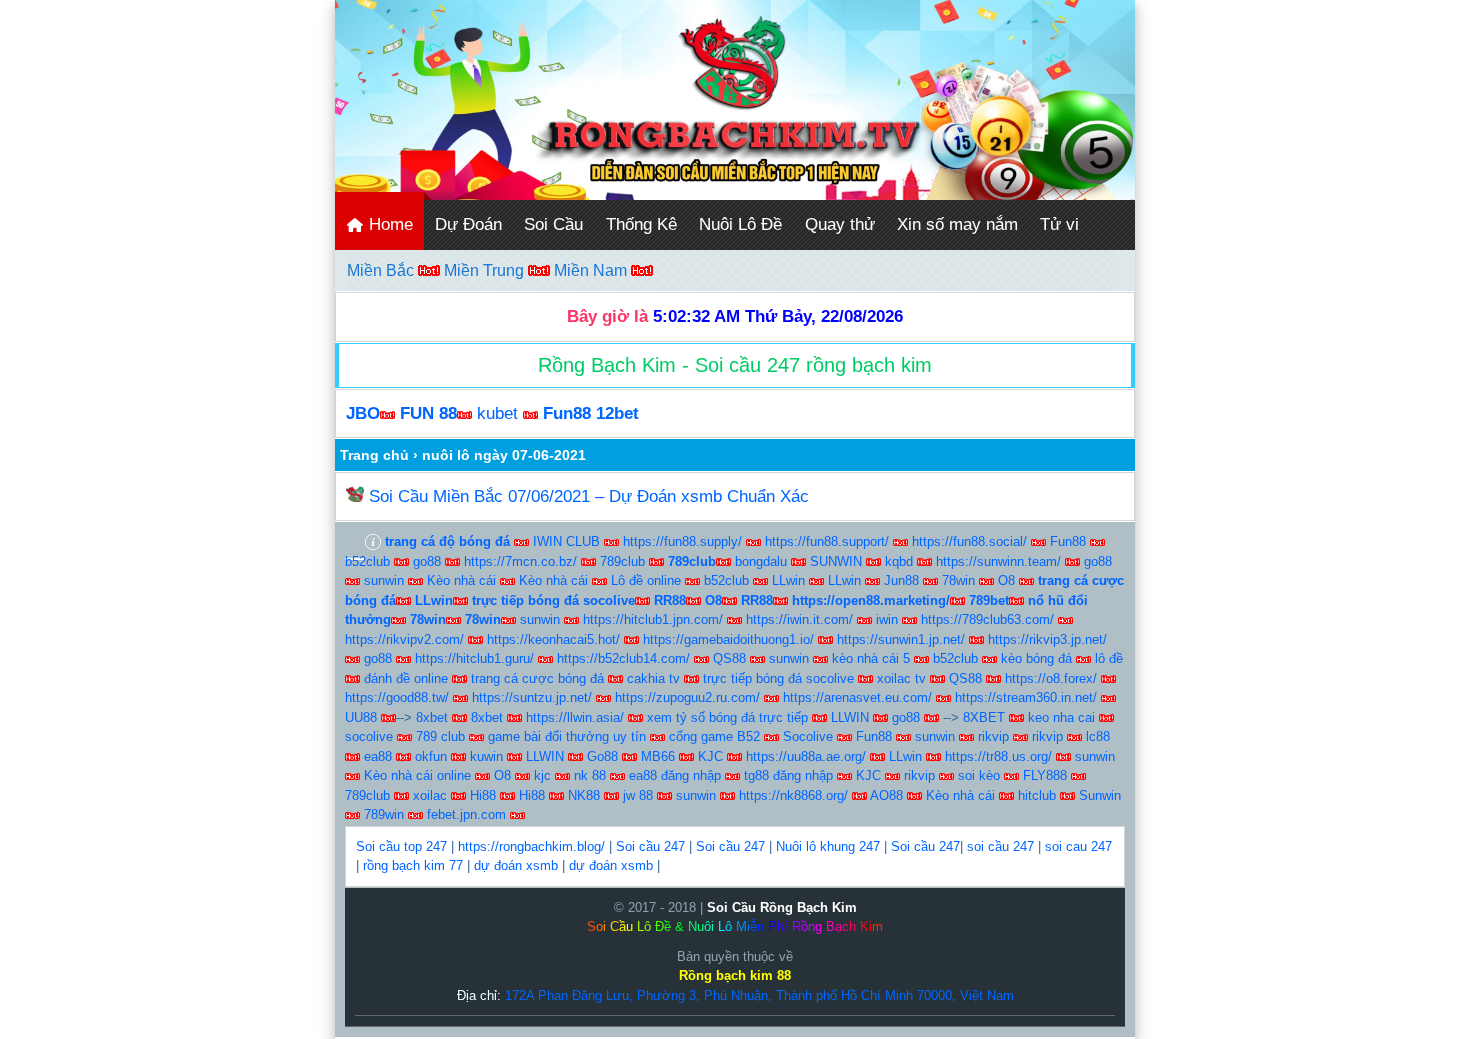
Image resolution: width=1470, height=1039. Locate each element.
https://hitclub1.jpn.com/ (653, 619)
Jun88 (901, 580)
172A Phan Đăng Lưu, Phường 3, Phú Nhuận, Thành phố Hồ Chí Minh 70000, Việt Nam (759, 995)
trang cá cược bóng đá (537, 678)
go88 (427, 561)
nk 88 (590, 775)
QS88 (729, 658)
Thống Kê (641, 224)
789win (384, 814)
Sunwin (1100, 795)
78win (958, 580)
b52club (367, 561)
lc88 (1098, 736)
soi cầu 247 (1000, 846)
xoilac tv (901, 678)
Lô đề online (646, 580)
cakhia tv (653, 678)
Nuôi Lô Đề (740, 224)
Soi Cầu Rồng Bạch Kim (782, 907)
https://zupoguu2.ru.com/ (687, 697)
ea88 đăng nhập (675, 775)
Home (388, 224)
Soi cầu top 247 (401, 846)
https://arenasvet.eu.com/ (857, 697)
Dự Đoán (468, 224)
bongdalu (761, 561)
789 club (440, 736)
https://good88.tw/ (397, 697)
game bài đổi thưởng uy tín (567, 736)
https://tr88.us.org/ (998, 756)
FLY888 (1045, 775)
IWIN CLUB (566, 541)
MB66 (658, 756)
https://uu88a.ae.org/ (806, 756)
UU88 (361, 717)
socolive (369, 736)
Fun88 (1068, 541)
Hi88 (483, 795)
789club (622, 561)
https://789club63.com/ (987, 619)
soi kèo (979, 775)
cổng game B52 (714, 736)
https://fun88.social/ (969, 541)
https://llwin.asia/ (575, 717)
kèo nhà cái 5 (871, 658)
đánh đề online (406, 678)
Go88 (602, 756)
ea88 (378, 756)
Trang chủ (374, 455)
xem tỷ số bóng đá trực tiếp (727, 717)
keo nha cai (1061, 717)
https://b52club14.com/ (623, 658)
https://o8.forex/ (1051, 678)
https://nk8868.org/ (793, 795)
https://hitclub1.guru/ (474, 658)
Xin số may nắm (957, 224)
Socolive (808, 736)
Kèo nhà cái (461, 580)
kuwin (486, 756)
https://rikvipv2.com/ (404, 639)
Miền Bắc (382, 270)
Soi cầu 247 (650, 846)
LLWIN (850, 717)
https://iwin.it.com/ (799, 619)
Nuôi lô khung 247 (828, 846)
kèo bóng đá (1036, 658)
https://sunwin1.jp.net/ (901, 639)
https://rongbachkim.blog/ (531, 846)
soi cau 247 (1078, 846)
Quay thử (840, 224)
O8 (1006, 580)
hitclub (1037, 795)
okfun (431, 756)
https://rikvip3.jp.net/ (1047, 639)
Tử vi (1059, 224)
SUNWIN (836, 561)
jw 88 (638, 795)
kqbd (899, 561)
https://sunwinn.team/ (998, 561)
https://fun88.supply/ (682, 541)
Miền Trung (486, 270)
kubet (497, 413)
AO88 (886, 795)
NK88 (584, 795)
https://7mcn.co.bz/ (520, 561)
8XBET (984, 717)
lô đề (1109, 658)
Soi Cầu (553, 224)
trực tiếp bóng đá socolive (778, 678)
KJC (710, 756)
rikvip (993, 736)
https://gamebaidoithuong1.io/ (728, 639)
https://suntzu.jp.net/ (532, 697)
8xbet (432, 717)
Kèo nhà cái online (417, 775)
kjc (542, 775)
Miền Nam (592, 270)
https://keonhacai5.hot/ (553, 639)
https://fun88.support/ (827, 541)
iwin (887, 619)
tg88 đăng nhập (788, 775)
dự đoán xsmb (516, 865)
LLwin (788, 580)
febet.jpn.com (466, 814)
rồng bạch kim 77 (413, 865)
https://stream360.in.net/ (1026, 697)
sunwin (384, 580)
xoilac (430, 795)
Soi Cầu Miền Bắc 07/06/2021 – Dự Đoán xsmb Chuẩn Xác (589, 496)
